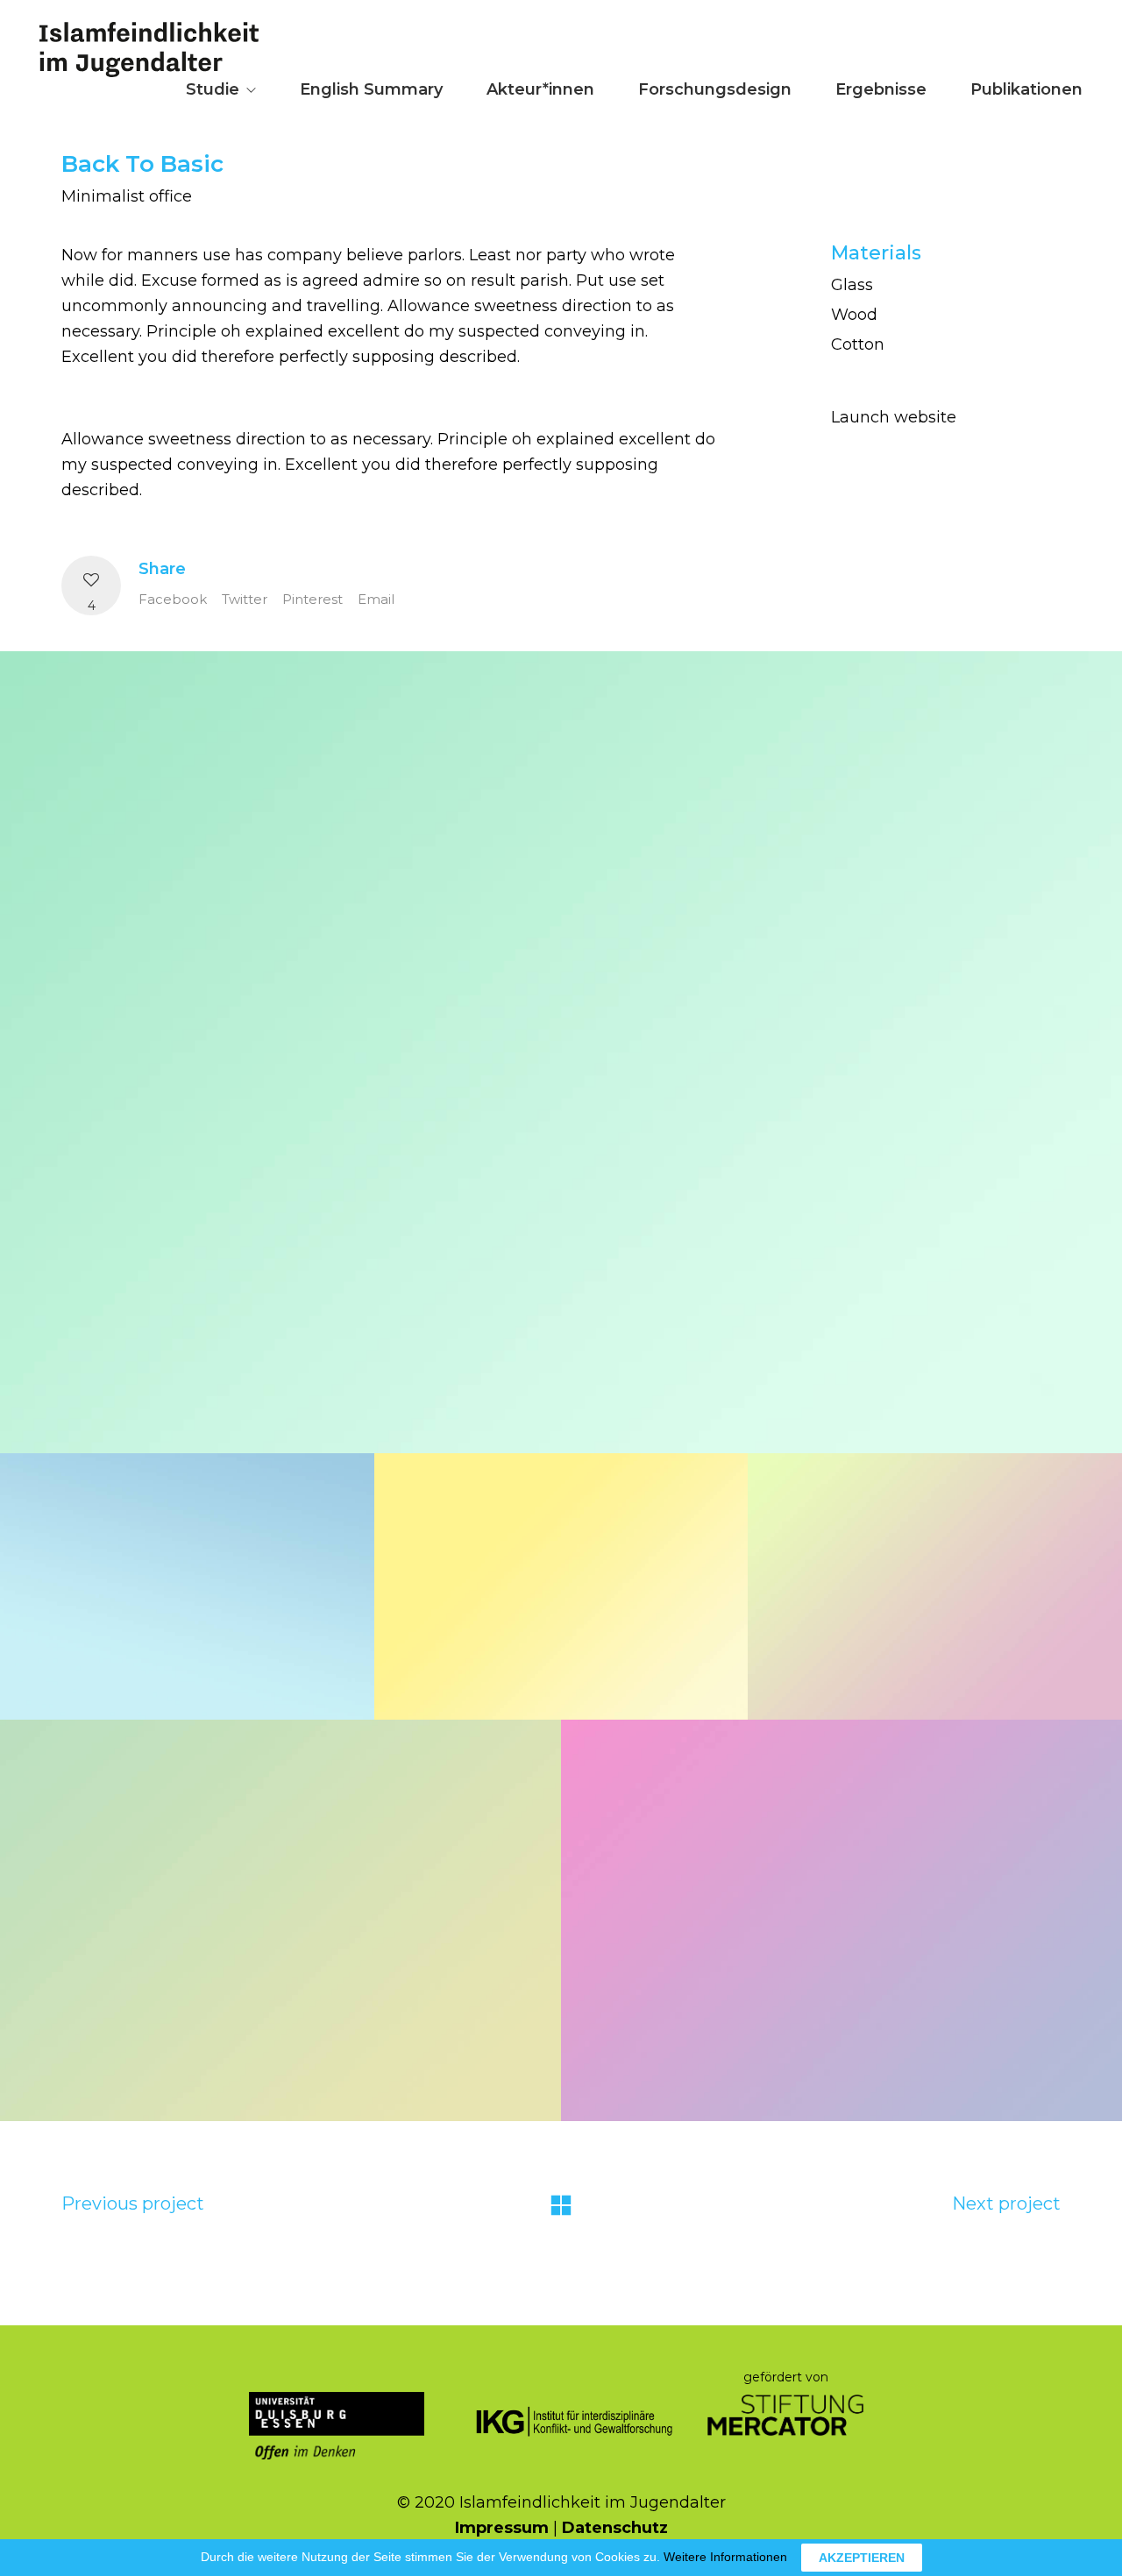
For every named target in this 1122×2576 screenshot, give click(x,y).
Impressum (502, 2528)
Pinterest (312, 599)
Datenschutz (615, 2528)
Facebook (173, 599)
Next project (1006, 2203)
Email (376, 599)
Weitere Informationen (725, 2557)
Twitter (245, 599)
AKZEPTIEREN (862, 2558)
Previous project (133, 2203)
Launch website (894, 417)
